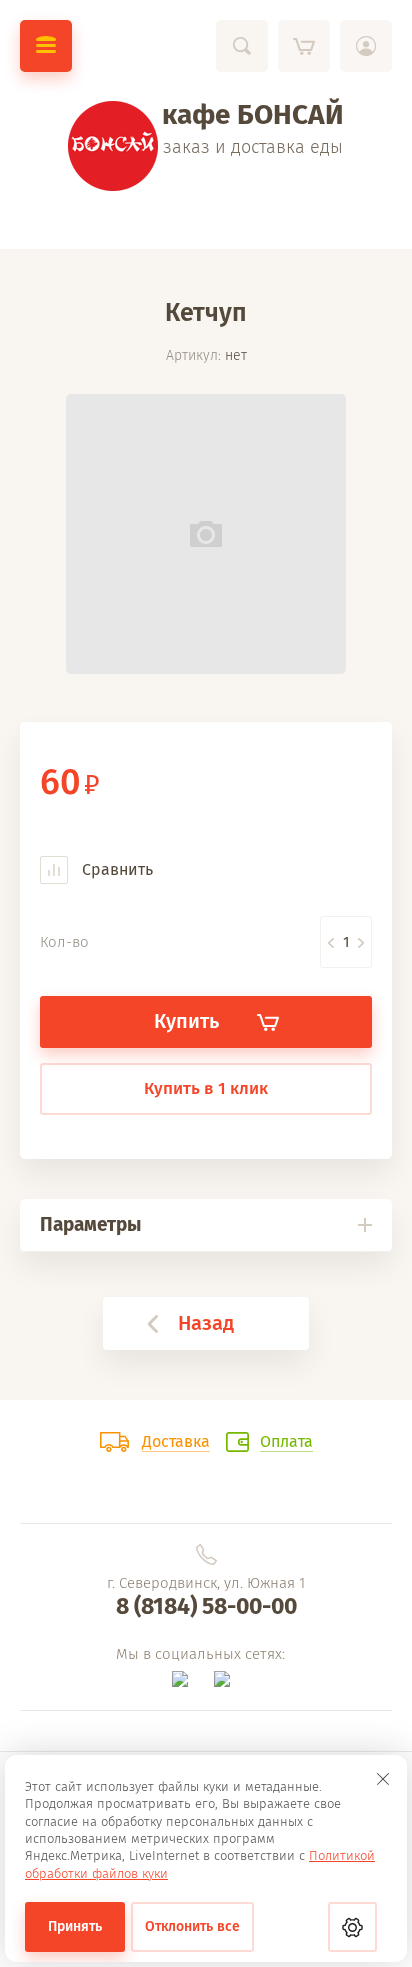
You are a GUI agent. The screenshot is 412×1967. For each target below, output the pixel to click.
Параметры (90, 1224)
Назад (206, 1323)
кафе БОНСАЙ (253, 114)
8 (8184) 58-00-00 (206, 1606)
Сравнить (115, 869)
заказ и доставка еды (253, 147)
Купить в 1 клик (206, 1088)
